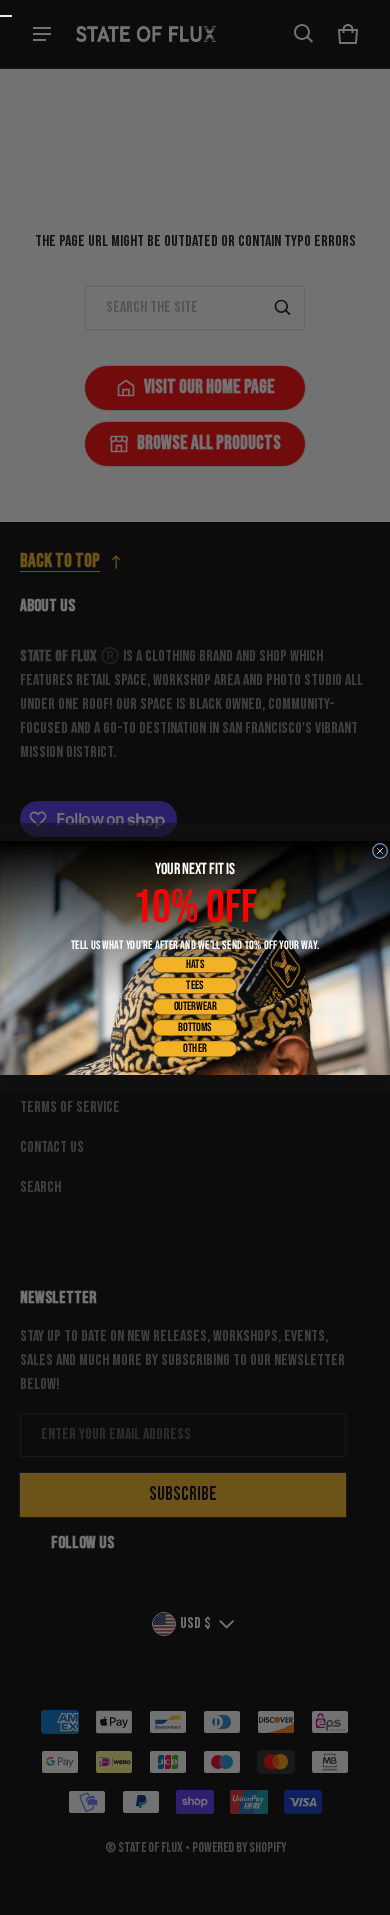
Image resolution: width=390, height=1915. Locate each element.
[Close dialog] (380, 851)
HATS (195, 964)
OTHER (194, 1048)
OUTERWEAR (195, 1006)
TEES (194, 985)
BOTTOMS (194, 1027)
